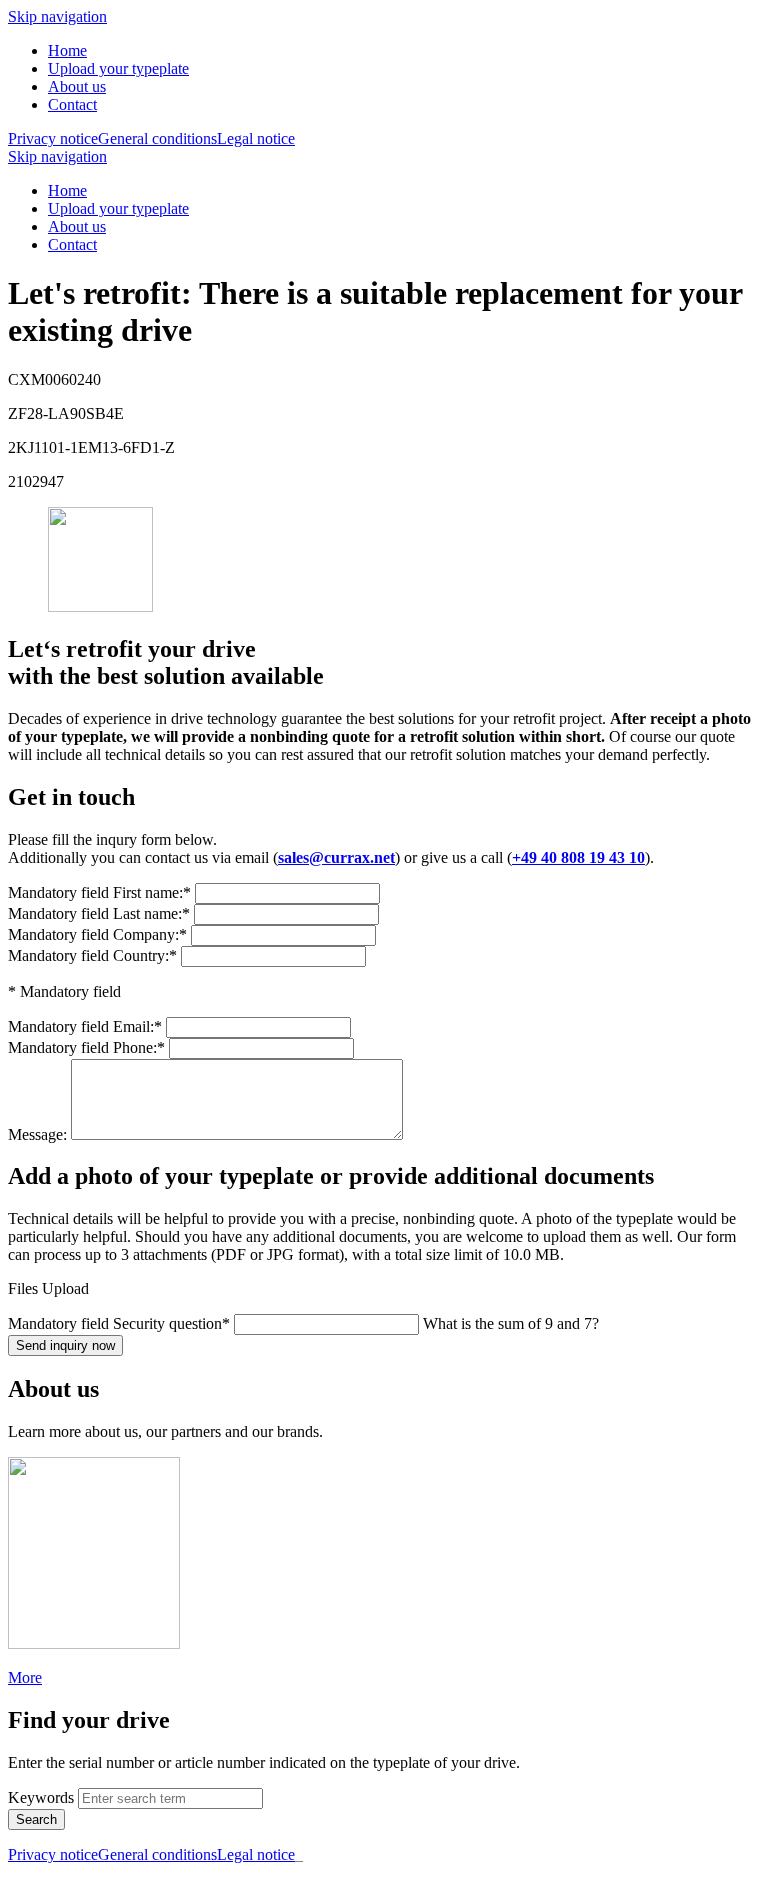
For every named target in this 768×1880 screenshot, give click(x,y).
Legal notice (256, 138)
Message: (39, 1134)
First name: (99, 892)
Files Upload (48, 1288)
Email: (85, 1026)
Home (67, 50)
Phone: (86, 1047)
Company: (97, 934)
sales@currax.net (336, 857)
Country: (92, 955)
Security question (119, 1323)
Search (36, 1819)
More (25, 1677)
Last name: (99, 913)
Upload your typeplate (118, 68)
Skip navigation (57, 16)
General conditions (157, 138)
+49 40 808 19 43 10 (578, 857)
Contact (72, 104)
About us (77, 86)
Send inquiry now (65, 1345)
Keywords (41, 1797)
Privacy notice (53, 138)
